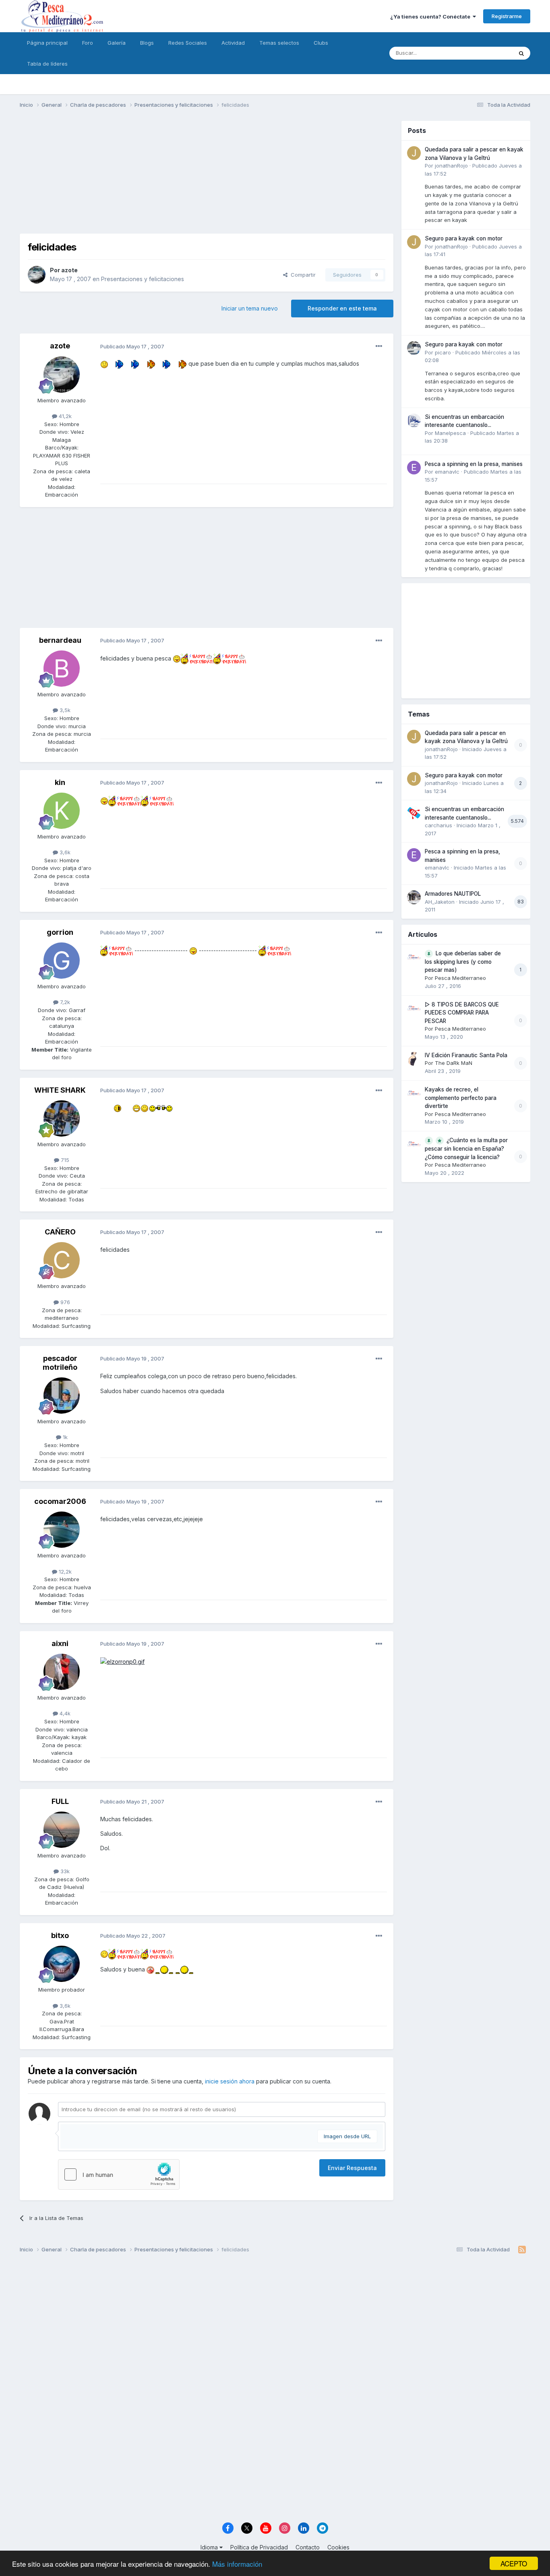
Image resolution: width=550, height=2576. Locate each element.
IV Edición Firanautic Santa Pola (466, 1055)
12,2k (64, 1572)
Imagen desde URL (347, 2136)
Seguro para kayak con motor (464, 238)
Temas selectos (279, 43)
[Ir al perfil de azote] (37, 275)
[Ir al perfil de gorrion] (62, 961)
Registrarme (507, 16)
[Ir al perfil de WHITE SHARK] (62, 1118)
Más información (237, 2564)
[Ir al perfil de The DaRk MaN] (414, 1059)
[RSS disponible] (522, 2250)
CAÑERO (60, 1232)
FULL (60, 1801)
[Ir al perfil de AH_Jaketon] (414, 897)
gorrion (60, 932)
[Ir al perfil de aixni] (62, 1672)
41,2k (64, 416)
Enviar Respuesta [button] (352, 2168)
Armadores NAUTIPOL (453, 894)
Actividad (233, 43)
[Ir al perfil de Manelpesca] (414, 420)
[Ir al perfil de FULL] (62, 1830)
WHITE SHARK (60, 1090)
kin (60, 782)
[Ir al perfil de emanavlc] (414, 468)
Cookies (338, 2547)
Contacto (308, 2547)
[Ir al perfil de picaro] (414, 348)
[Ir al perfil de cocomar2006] (62, 1530)
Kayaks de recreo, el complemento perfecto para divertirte (461, 1098)
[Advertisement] (207, 177)
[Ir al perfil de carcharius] (414, 813)
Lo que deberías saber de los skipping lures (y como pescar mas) (463, 962)
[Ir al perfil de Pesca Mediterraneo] (414, 957)
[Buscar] (521, 53)
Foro (88, 43)
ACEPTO (514, 2563)
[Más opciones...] (379, 346)
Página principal (47, 43)
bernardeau (60, 640)
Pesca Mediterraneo (460, 978)
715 (64, 1160)
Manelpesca (450, 433)
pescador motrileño (60, 1363)
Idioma (210, 2547)
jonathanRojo (451, 166)
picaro (443, 352)
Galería (117, 43)
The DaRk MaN (454, 1063)
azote (69, 270)
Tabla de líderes (47, 64)
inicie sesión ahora (230, 2081)
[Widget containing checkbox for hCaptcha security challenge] (119, 2174)
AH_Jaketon (440, 902)
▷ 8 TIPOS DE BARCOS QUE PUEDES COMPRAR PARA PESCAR (462, 1013)
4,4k (64, 1713)
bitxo (60, 1935)
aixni (60, 1643)
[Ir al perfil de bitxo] (62, 1964)
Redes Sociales (188, 43)
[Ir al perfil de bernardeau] (62, 669)
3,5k (64, 710)
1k (64, 1437)
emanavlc (447, 472)
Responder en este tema (342, 308)
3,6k (64, 852)
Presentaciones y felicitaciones (143, 279)
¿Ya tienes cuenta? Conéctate (431, 17)
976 (64, 1302)
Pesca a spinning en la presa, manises (474, 464)
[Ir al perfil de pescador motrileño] (62, 1396)
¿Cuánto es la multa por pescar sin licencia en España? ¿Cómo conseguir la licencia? (466, 1149)
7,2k (64, 1002)
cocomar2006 (60, 1501)
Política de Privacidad (259, 2547)
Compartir (302, 275)
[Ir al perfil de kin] (62, 811)
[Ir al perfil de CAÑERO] (62, 1260)
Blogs (147, 43)
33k (64, 1871)
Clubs (321, 43)
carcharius (438, 825)
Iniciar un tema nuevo (250, 308)
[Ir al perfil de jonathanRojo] (414, 153)
